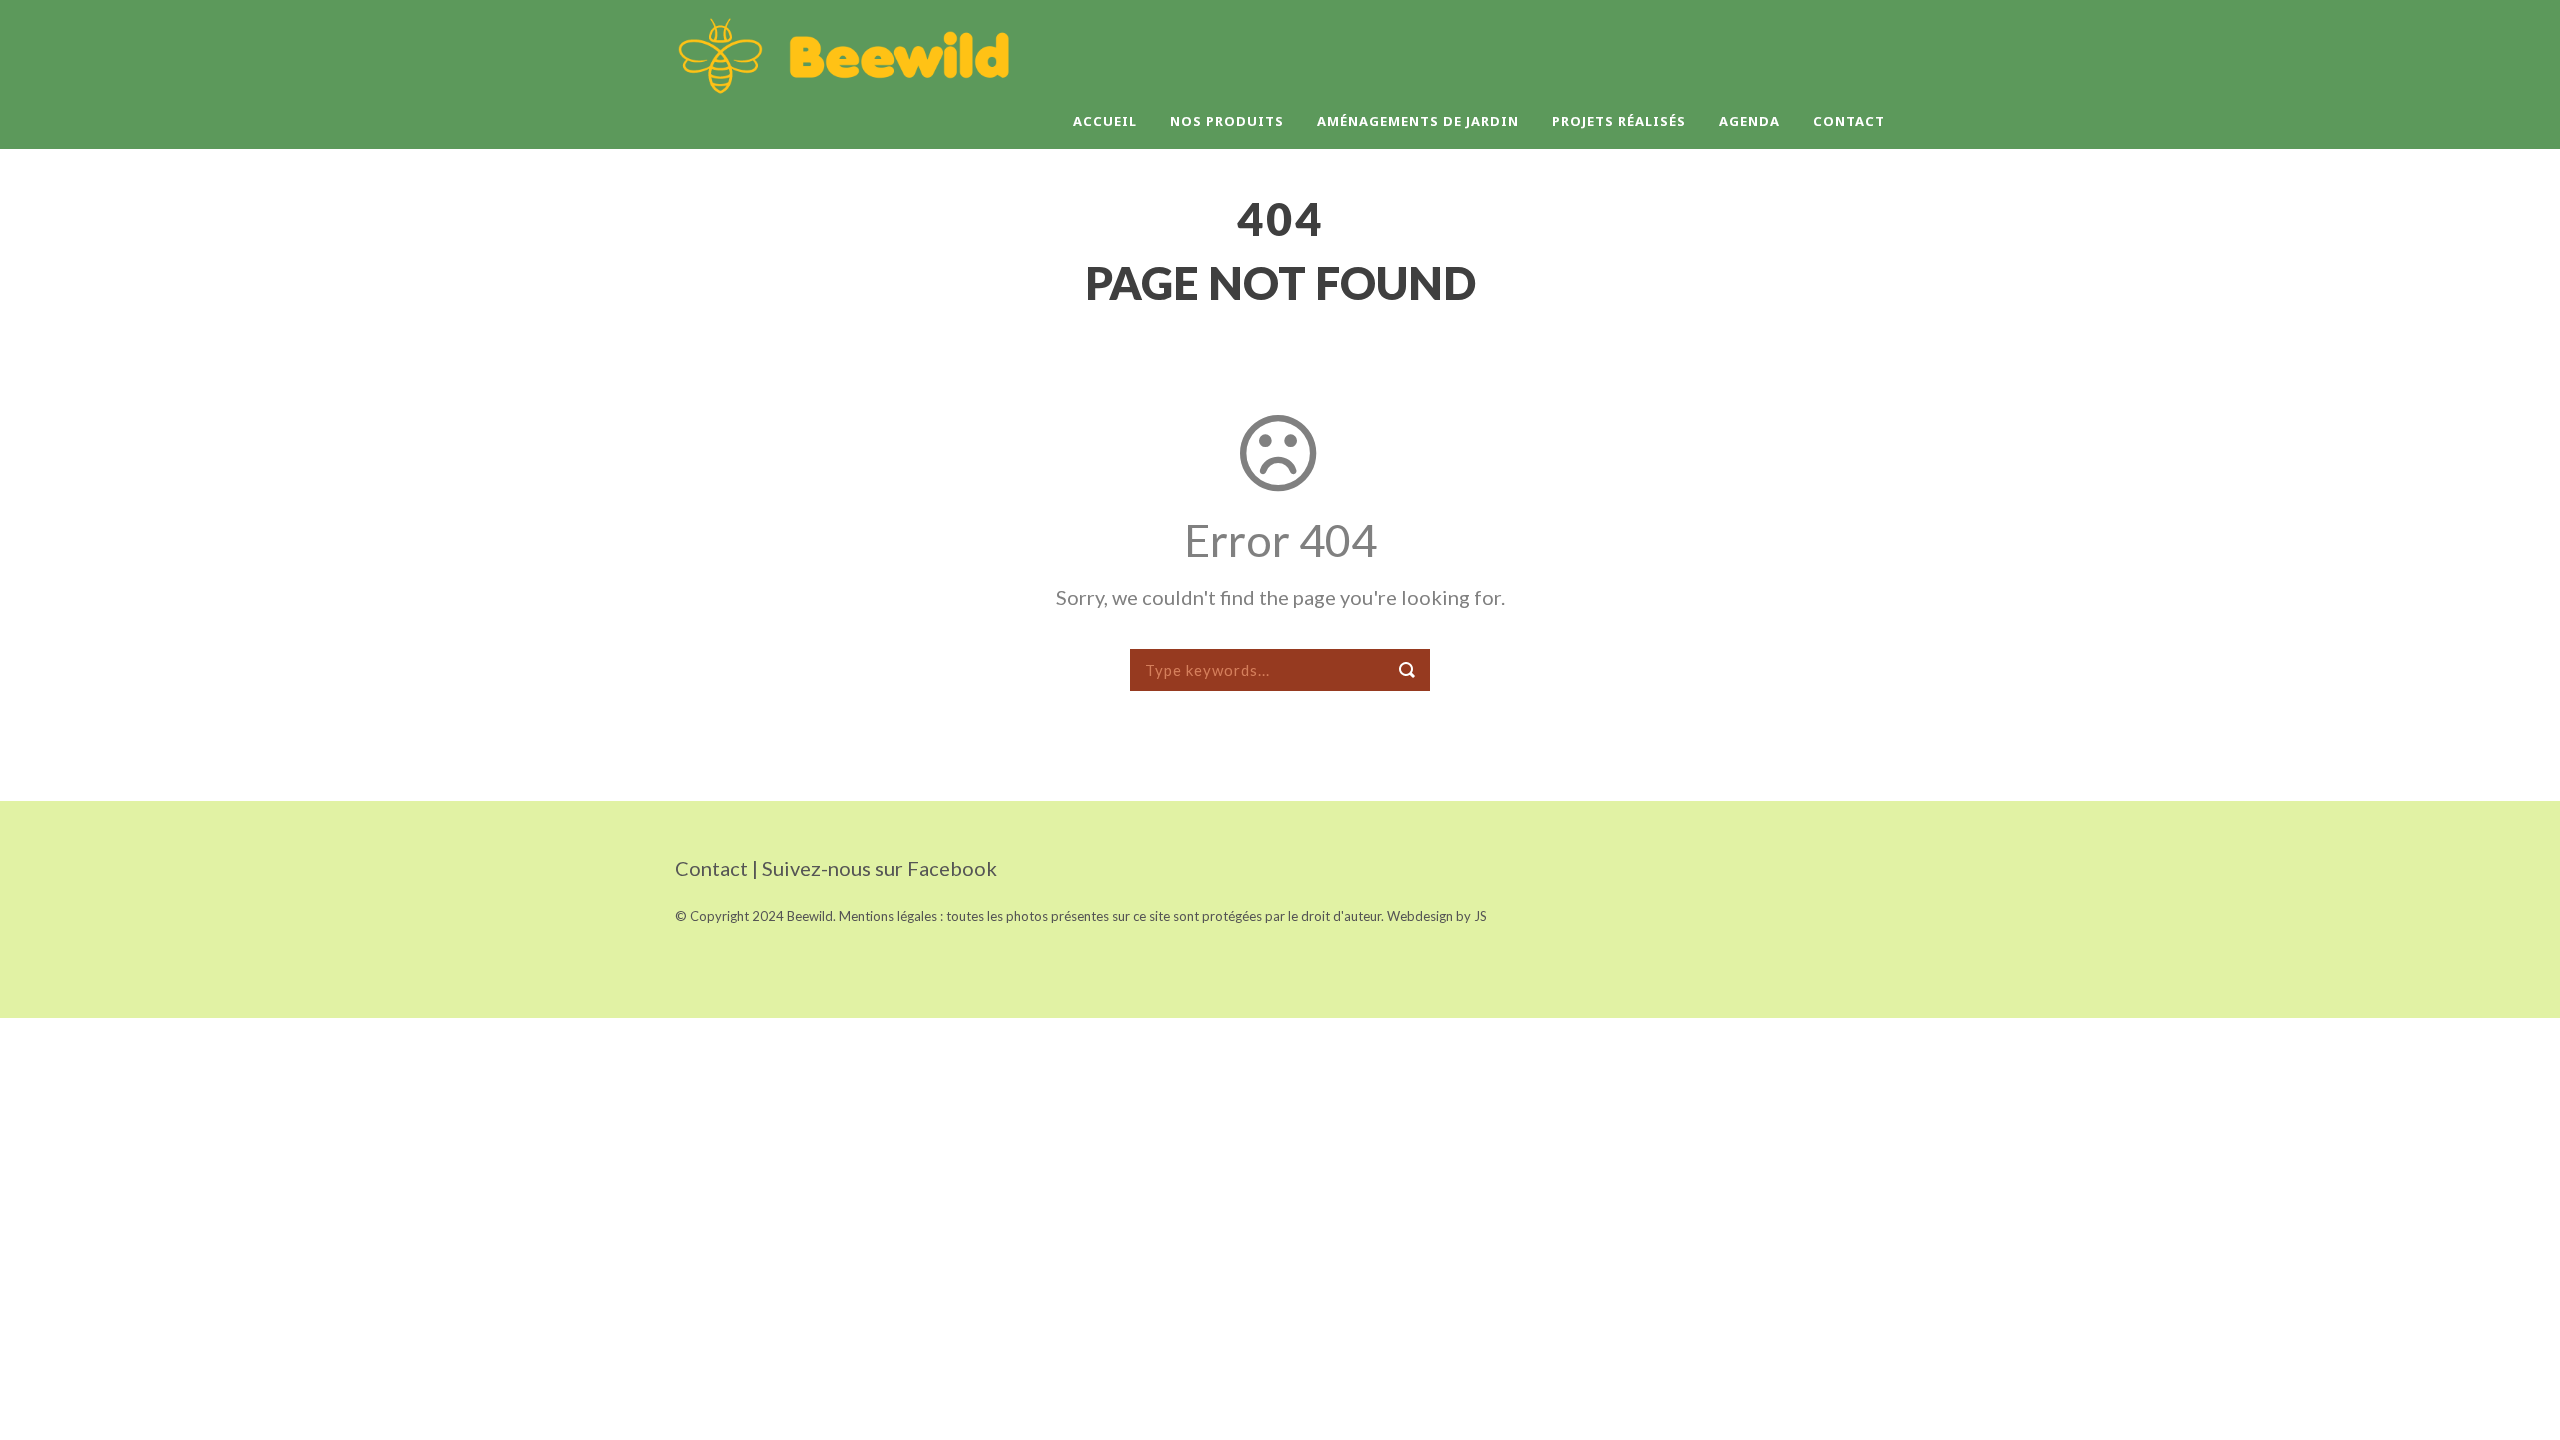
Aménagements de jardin (1418, 121)
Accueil (1105, 121)
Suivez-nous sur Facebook (879, 868)
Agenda (1749, 121)
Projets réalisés (1619, 121)
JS (1480, 916)
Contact (1849, 121)
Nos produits (1227, 121)
